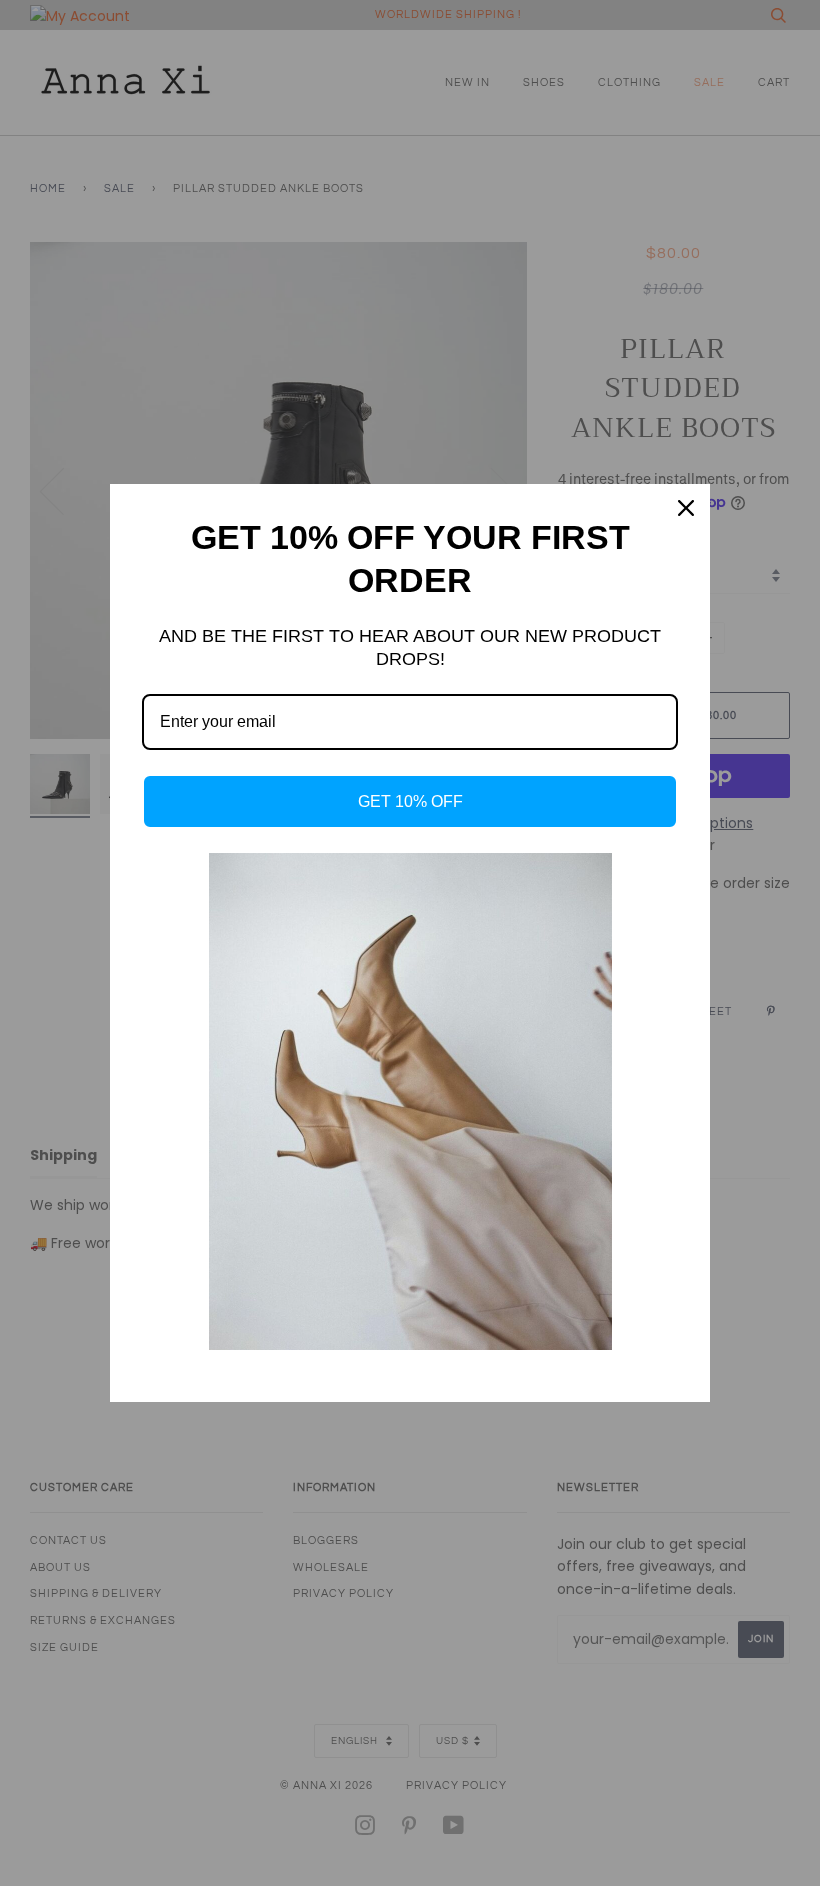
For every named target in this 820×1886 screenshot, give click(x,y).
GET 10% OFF (410, 801)
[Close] (686, 508)
